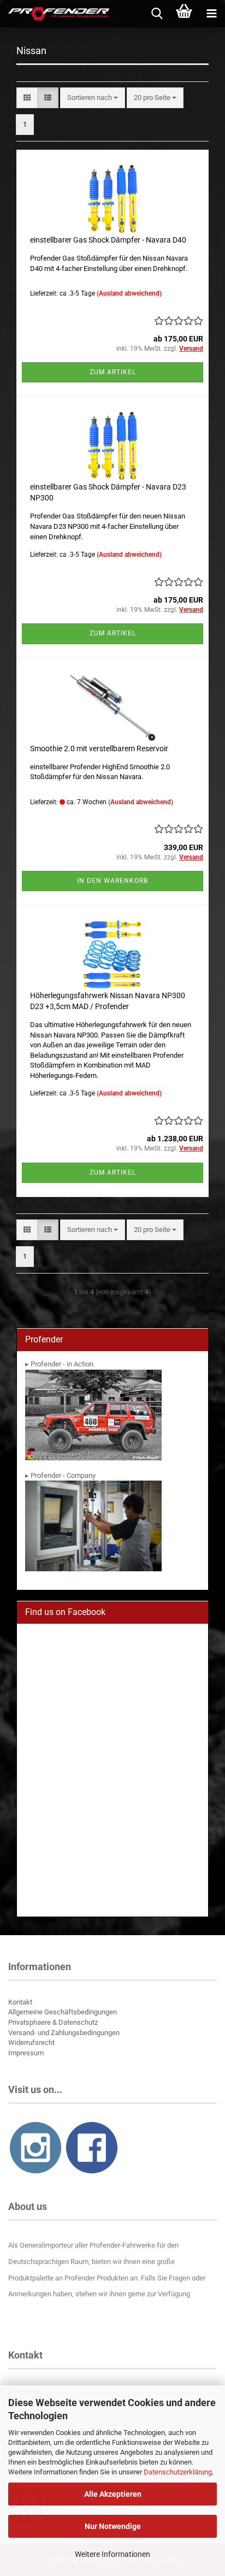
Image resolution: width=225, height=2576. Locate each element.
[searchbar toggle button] (157, 14)
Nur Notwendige (113, 2526)
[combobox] (93, 98)
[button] (27, 98)
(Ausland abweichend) (129, 293)
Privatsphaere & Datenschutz (53, 2022)
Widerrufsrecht (31, 2042)
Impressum (26, 2053)
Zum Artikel (113, 372)
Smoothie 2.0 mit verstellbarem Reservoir (99, 748)
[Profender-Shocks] (55, 14)
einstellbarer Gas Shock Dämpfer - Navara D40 (108, 240)
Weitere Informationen (112, 2554)
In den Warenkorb (112, 881)
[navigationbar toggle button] (211, 14)
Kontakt (20, 2002)
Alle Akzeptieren (113, 2494)
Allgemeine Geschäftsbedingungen (63, 2012)
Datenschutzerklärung (178, 2472)
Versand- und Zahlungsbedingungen (64, 2033)
